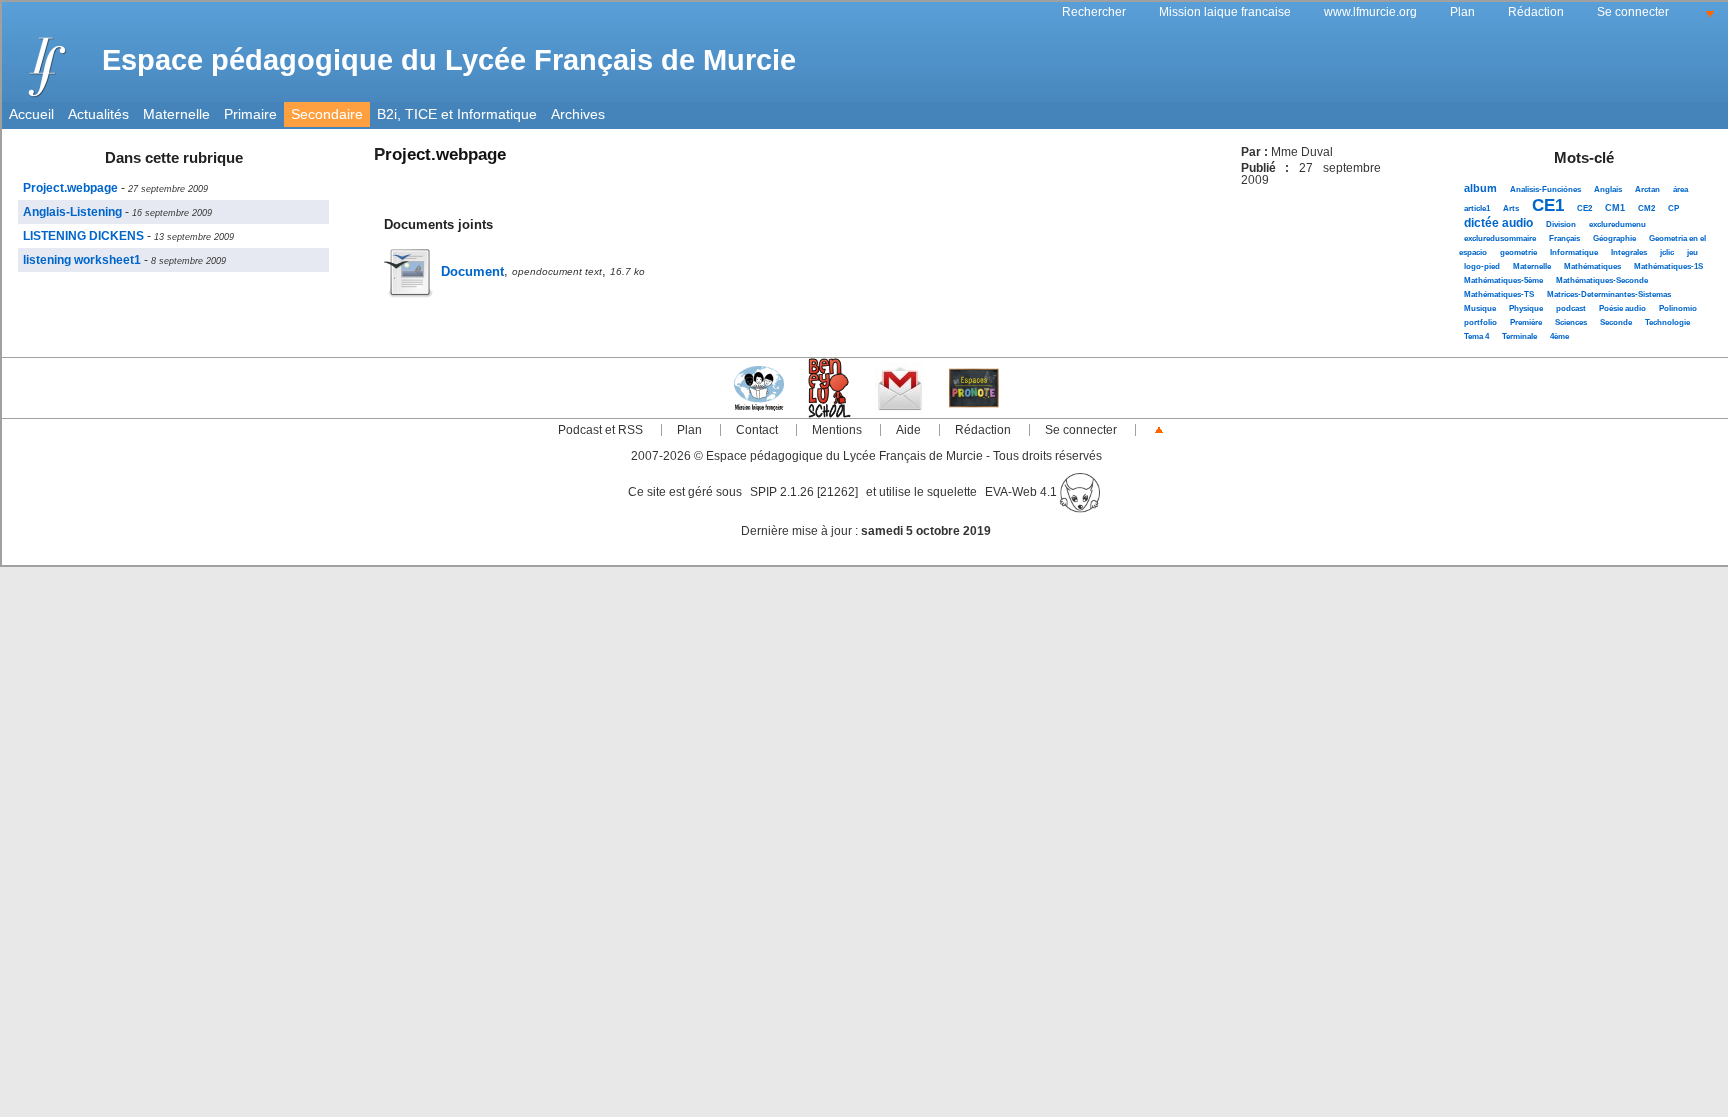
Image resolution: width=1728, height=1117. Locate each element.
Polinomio (1678, 308)
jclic (1667, 252)
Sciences (1571, 322)
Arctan (1647, 189)
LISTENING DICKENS (83, 236)
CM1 (1615, 208)
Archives (578, 114)
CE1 (1548, 205)
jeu (1692, 252)
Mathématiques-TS (1499, 294)
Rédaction (1536, 12)
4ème (1559, 336)
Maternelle (176, 114)
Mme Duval (1302, 152)
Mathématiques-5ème (1503, 280)
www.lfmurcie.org (1370, 12)
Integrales (1629, 252)
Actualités (98, 114)
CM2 (1646, 208)
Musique (1480, 308)
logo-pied (1482, 266)
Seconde (1616, 322)
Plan (1462, 12)
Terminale (1519, 336)
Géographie (1614, 238)
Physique (1526, 308)
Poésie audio (1622, 308)
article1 (1477, 208)
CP (1673, 208)
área (1680, 189)
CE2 (1584, 208)
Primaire (250, 114)
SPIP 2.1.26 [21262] (804, 492)
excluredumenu (1617, 224)
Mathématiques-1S (1668, 266)
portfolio (1480, 322)
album (1480, 188)
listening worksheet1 (82, 260)
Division (1561, 224)
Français (1564, 238)
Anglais (1608, 189)
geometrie (1518, 252)
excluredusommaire (1500, 238)
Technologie (1667, 322)
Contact (757, 430)
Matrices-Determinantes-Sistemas (1609, 294)
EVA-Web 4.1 (1022, 492)
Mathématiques (1592, 266)
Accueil (31, 114)
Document (472, 271)
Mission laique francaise (1225, 12)
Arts (1511, 208)
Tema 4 (1476, 336)
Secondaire (327, 114)
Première (1526, 322)
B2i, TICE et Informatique (457, 114)
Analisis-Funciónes (1545, 189)
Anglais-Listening (72, 212)
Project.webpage (70, 188)
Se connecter (1633, 12)
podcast (1571, 308)
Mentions (837, 430)
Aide (908, 430)
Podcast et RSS (600, 430)
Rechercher (1094, 12)
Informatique (1574, 252)
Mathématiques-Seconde (1602, 280)
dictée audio (1498, 223)
